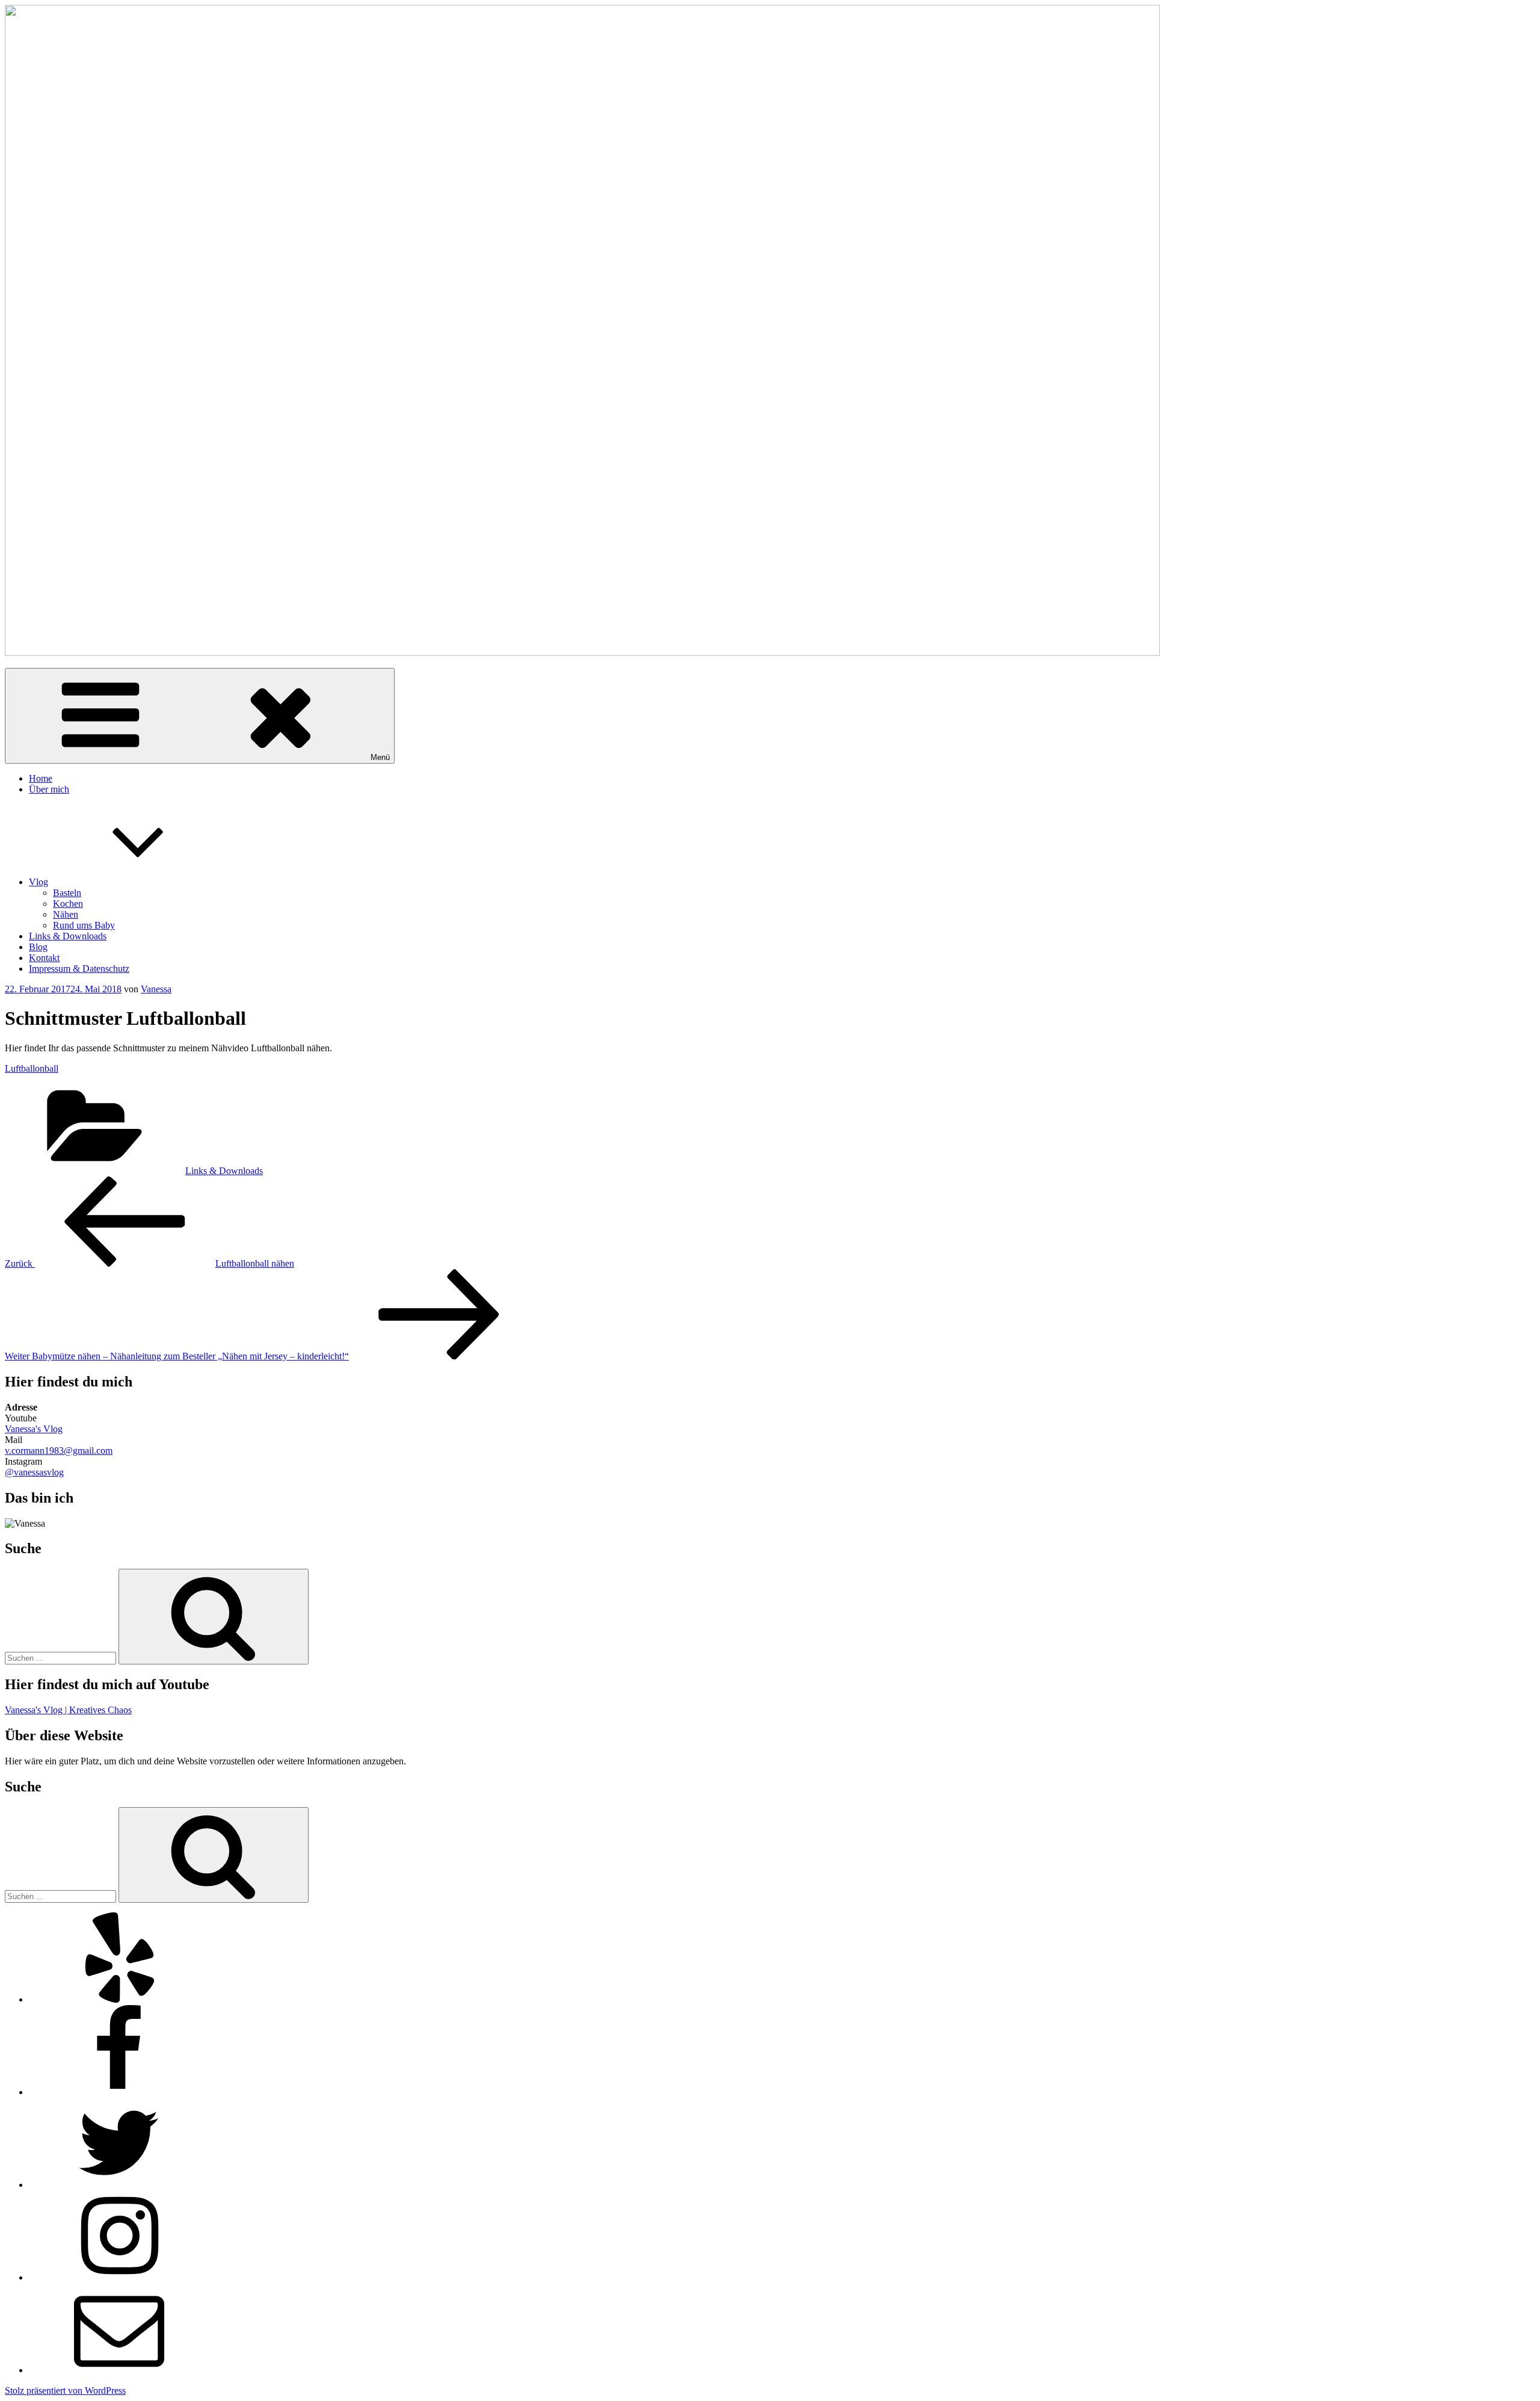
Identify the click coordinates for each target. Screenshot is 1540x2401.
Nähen (66, 914)
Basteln (67, 893)
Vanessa (156, 989)
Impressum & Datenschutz (79, 969)
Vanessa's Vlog (34, 1429)
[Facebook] (119, 2092)
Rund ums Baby (84, 925)
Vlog (38, 882)
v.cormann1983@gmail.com (59, 1451)
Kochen (68, 904)
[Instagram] (119, 2277)
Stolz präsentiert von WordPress (65, 2390)
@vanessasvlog (34, 1472)
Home (41, 778)
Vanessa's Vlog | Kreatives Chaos (68, 1710)
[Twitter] (119, 2185)
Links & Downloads (68, 936)
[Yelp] (119, 1999)
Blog (38, 947)
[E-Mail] (119, 2370)
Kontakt (44, 958)
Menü (380, 757)
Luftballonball (32, 1068)
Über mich (49, 789)
